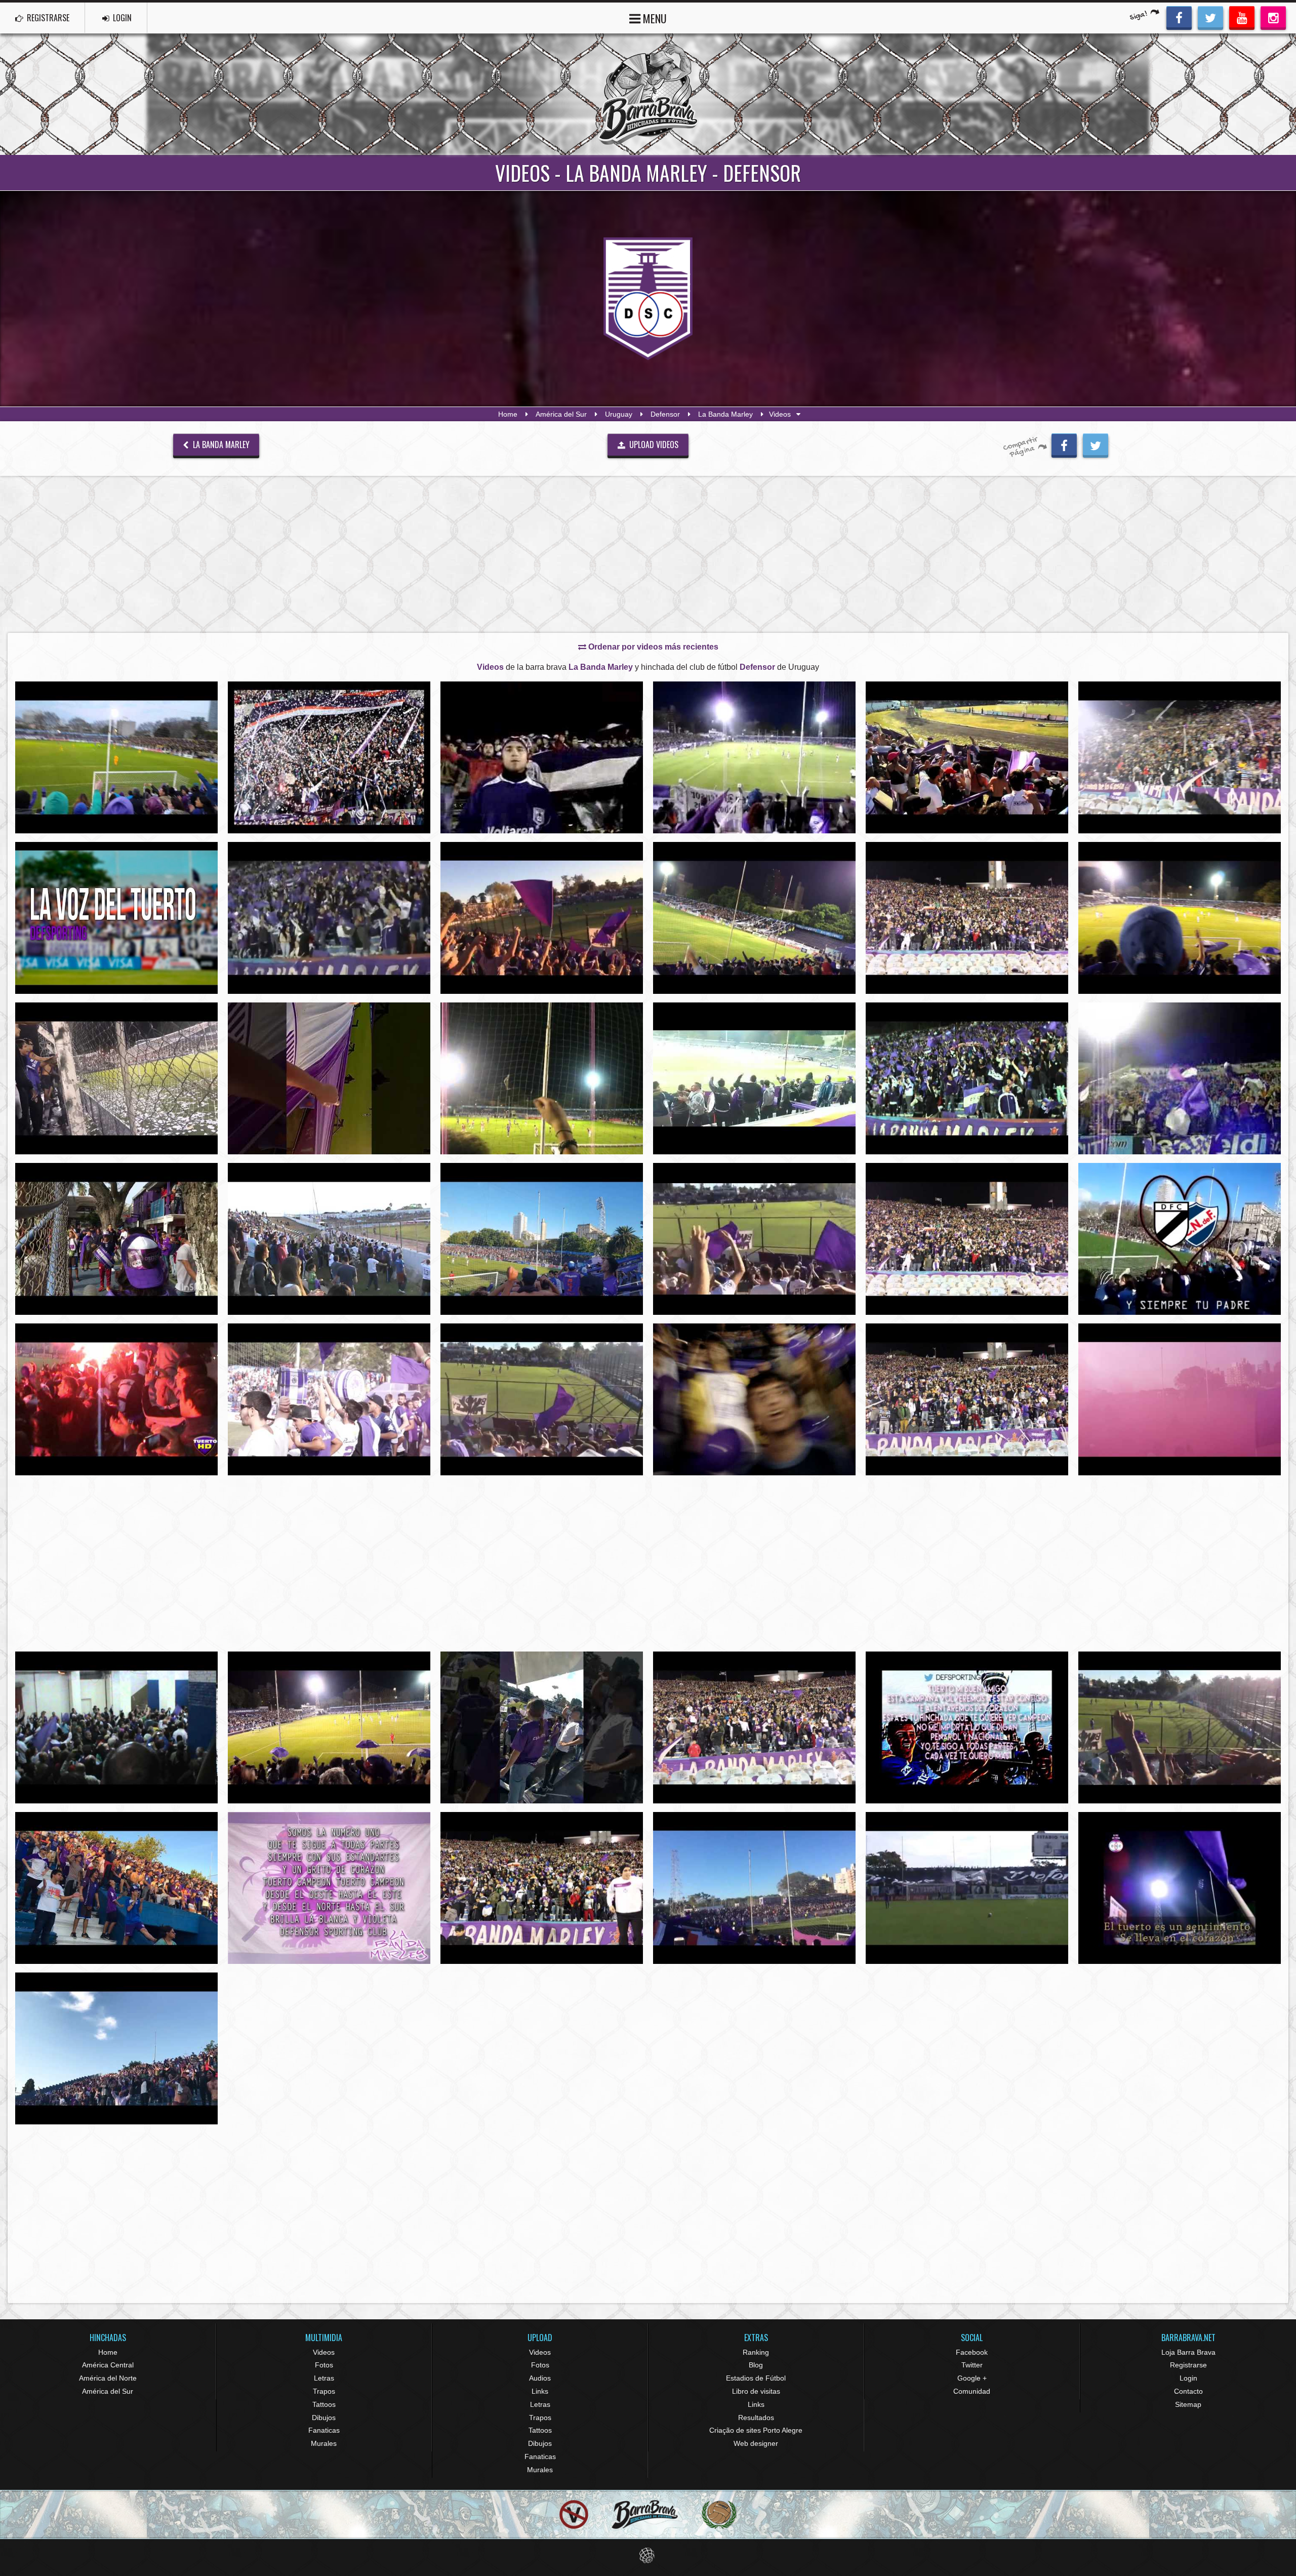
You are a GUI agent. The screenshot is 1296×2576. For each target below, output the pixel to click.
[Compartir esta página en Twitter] (1096, 444)
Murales (324, 2443)
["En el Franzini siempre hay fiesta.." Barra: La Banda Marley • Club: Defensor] (754, 757)
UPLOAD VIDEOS (653, 445)
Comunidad (972, 2391)
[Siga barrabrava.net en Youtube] (1242, 17)
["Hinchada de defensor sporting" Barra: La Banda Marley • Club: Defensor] (329, 757)
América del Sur (561, 414)
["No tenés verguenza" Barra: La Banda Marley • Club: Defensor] (542, 1727)
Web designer (756, 2443)
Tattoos (324, 2404)
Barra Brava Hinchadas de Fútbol (648, 94)
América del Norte (108, 2378)
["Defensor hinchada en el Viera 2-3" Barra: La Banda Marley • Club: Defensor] (1180, 1727)
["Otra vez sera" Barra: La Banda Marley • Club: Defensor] (967, 757)
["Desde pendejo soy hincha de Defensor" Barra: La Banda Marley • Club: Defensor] (1180, 1399)
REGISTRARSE (47, 18)
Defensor (665, 414)
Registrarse (1188, 2365)
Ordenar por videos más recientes (652, 647)
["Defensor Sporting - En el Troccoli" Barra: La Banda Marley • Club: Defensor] (329, 1239)
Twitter (972, 2365)
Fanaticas (324, 2430)
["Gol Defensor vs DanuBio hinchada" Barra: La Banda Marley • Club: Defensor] (329, 1727)
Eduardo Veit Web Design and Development (648, 2555)
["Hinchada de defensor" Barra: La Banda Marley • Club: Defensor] (754, 1239)
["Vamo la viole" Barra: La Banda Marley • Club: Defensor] (754, 1888)
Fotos (324, 2365)
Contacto (1188, 2391)
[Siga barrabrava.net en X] (1210, 17)
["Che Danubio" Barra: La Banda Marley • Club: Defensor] (1180, 1239)
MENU (654, 18)
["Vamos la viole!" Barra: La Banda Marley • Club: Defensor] (542, 1078)
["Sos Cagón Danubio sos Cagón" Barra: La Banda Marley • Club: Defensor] (754, 1078)
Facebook (972, 2352)
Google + (972, 2378)
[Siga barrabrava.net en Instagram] (1273, 17)
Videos (324, 2352)
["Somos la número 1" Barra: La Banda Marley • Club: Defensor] (329, 1888)
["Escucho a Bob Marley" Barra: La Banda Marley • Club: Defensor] (329, 1078)
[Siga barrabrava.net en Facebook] (1179, 17)
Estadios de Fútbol (756, 2378)
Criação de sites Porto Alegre (756, 2430)
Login (1188, 2378)
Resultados (756, 2418)
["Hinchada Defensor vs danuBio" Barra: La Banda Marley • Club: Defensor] (1180, 918)
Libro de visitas (756, 2391)
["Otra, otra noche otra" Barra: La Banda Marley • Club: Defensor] (1180, 1078)
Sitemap (1188, 2404)
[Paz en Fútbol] (574, 2514)
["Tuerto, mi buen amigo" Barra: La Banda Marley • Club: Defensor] (967, 1727)
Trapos (324, 2391)
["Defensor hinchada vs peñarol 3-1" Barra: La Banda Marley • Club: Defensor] (116, 757)
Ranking (756, 2352)
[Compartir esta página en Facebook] (1064, 444)
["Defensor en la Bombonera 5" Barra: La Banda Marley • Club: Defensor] (754, 1399)
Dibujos (324, 2418)
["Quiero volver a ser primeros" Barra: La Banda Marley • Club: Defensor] (116, 1239)
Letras (324, 2378)
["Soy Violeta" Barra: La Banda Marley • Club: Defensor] (542, 918)
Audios (540, 2378)
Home (508, 414)
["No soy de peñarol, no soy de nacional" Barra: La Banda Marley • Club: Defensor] (116, 918)
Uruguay (619, 414)
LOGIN (121, 18)
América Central (108, 2365)
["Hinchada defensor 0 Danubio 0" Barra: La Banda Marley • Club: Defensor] (754, 918)
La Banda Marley (725, 414)
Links (540, 2391)
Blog (756, 2365)
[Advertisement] (648, 554)
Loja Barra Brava (1188, 2352)
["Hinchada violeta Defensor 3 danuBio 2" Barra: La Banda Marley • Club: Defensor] (542, 1239)
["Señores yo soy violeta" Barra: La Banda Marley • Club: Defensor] (1180, 1888)
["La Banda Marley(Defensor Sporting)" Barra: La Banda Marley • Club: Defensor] (329, 918)
